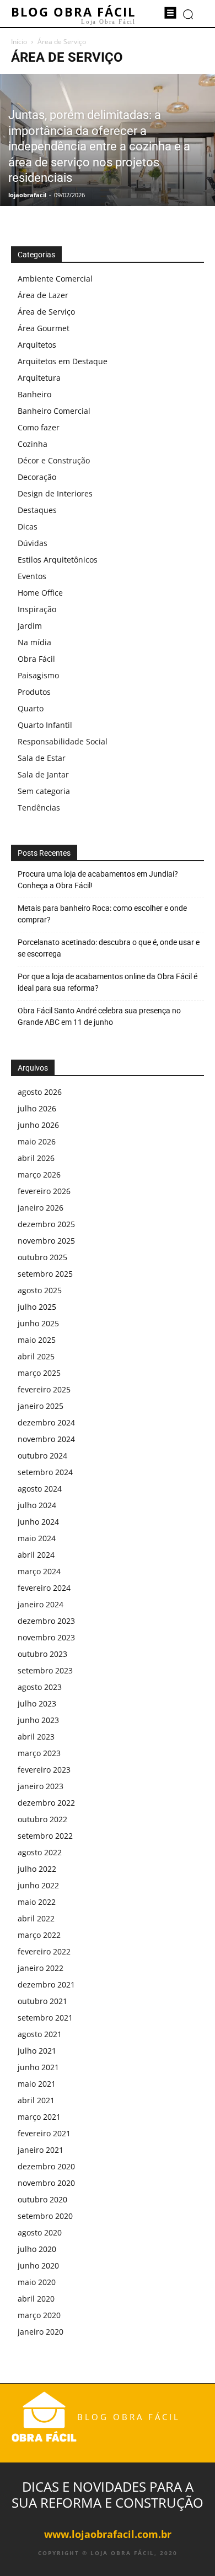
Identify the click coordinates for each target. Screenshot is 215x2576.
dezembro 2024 (46, 1422)
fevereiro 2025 (44, 1389)
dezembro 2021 (46, 1984)
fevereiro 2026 (44, 1191)
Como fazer (39, 427)
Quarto (31, 708)
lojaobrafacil (27, 195)
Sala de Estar (42, 758)
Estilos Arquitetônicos (58, 560)
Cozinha (33, 444)
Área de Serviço (46, 312)
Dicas (28, 526)
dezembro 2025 (46, 1224)
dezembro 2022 (46, 1803)
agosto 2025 (40, 1290)
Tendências (39, 808)
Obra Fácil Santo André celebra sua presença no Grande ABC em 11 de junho (99, 1016)
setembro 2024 (45, 1472)
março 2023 (39, 1753)
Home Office (40, 593)
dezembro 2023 (46, 1621)
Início (19, 42)
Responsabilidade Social (63, 741)
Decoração (37, 477)
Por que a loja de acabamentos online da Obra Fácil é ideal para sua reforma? (108, 982)
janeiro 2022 (41, 1968)
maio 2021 (37, 2084)
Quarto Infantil (45, 725)
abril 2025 (36, 1356)
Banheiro (34, 394)
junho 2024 (38, 1522)
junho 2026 (38, 1125)
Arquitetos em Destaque (63, 361)
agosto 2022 (40, 1852)
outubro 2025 (42, 1257)
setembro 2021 (45, 2018)
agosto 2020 (40, 2232)
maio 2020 (37, 2282)
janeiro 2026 (41, 1208)
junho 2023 (38, 1720)
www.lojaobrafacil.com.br (108, 2534)
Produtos (34, 692)
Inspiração (37, 609)
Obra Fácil (36, 659)
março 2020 (39, 2315)
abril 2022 (36, 1918)
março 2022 (39, 1935)
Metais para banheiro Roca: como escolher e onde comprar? (102, 914)
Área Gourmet (44, 328)
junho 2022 (38, 1885)
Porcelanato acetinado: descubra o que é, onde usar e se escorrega (109, 948)
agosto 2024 (40, 1489)
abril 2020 (36, 2299)
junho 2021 (38, 2067)
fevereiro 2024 (44, 1588)
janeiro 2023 (41, 1786)
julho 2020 (37, 2249)
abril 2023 (36, 1737)
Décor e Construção (54, 460)
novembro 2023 (46, 1637)
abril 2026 (36, 1158)
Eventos (32, 576)
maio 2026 (37, 1141)
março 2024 (39, 1571)
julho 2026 (37, 1108)
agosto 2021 (40, 2034)
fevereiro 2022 (44, 1951)
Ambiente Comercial (55, 279)
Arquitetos (37, 345)
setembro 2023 (45, 1670)
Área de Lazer (43, 295)
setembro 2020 (45, 2216)
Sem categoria (44, 791)
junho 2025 (38, 1323)
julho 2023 (37, 1703)
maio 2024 (37, 1538)
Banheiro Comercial (54, 411)
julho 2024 (37, 1505)
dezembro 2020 (46, 2166)
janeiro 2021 (41, 2150)
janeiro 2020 (41, 2332)
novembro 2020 (46, 2183)
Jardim (30, 626)
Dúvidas (33, 543)
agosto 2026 (40, 1092)
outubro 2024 (42, 1456)
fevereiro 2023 (44, 1770)
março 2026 (39, 1174)
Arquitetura (39, 378)
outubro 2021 (42, 2001)
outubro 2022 (42, 1819)
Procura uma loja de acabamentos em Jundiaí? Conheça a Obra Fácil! (98, 880)
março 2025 (39, 1373)
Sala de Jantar (43, 774)
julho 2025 (37, 1307)
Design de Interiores (55, 493)
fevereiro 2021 (44, 2133)
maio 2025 (37, 1340)
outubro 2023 (42, 1654)
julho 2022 (37, 1869)
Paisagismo (38, 675)
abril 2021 (36, 2100)
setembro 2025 (45, 1274)
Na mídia (34, 642)
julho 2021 (37, 2051)
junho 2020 (38, 2266)
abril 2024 (36, 1555)
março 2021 (39, 2117)
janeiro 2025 (41, 1406)
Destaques (37, 510)
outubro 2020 (42, 2199)
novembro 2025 (46, 1241)
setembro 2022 (45, 1836)
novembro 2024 (46, 1439)
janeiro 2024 (41, 1604)
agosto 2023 (40, 1687)
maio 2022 (37, 1902)
